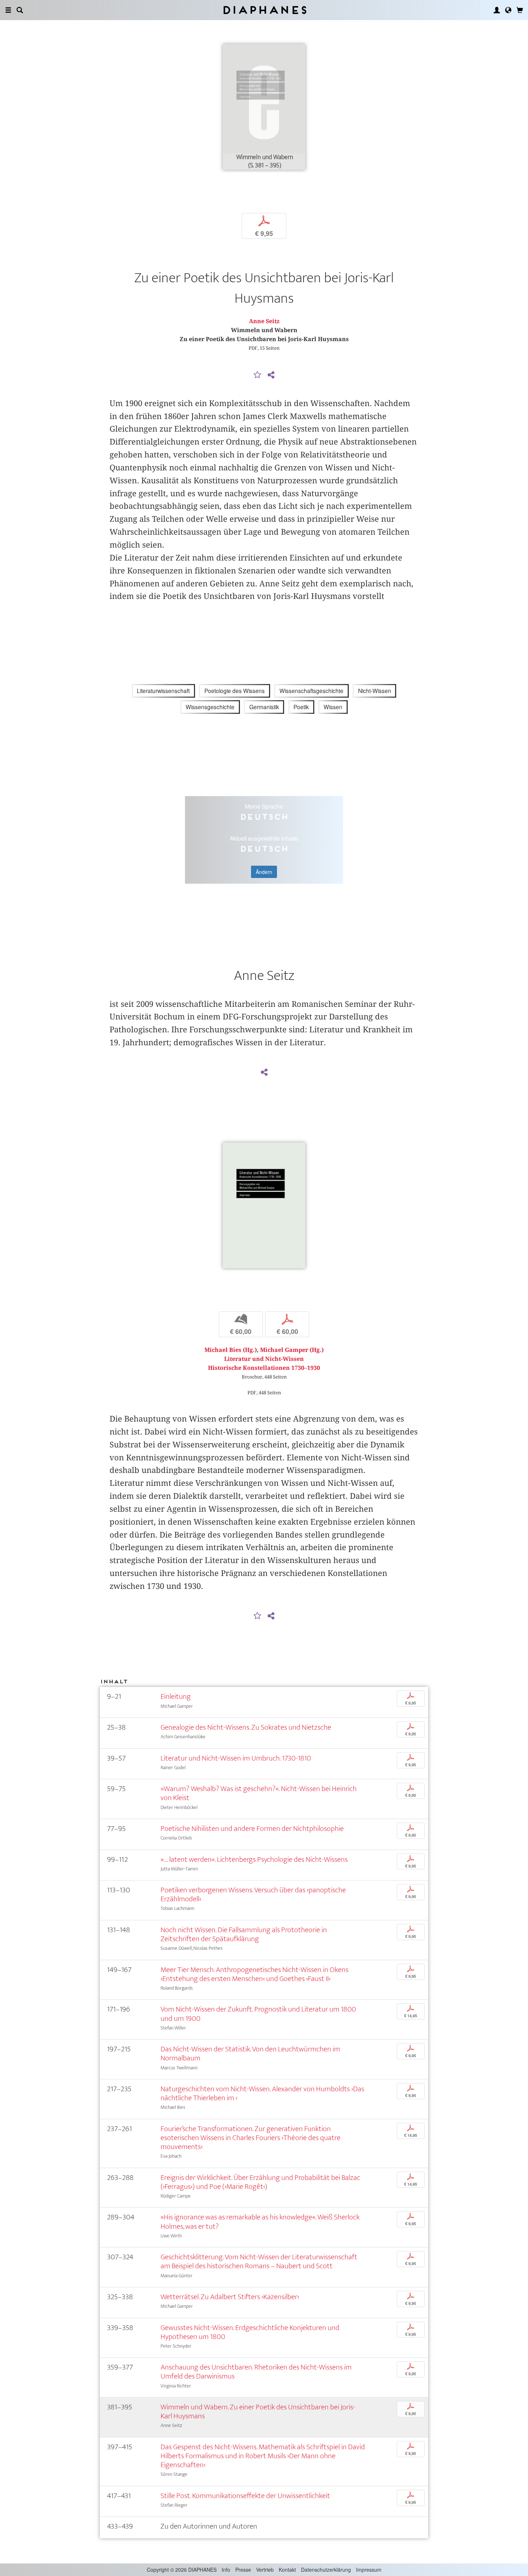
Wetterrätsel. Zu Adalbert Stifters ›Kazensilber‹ (230, 2297)
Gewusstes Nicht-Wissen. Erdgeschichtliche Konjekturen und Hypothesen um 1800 (250, 2332)
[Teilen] (271, 375)
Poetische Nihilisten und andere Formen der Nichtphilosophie (252, 1829)
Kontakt (287, 2570)
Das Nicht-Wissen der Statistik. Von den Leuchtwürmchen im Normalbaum (250, 2054)
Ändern (264, 872)
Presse (243, 2570)
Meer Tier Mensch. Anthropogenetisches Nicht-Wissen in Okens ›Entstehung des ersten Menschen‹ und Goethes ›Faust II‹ (254, 1974)
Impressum (369, 2570)
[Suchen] (20, 10)
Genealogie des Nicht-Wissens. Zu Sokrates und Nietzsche (246, 1727)
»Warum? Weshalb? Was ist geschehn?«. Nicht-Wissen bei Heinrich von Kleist (259, 1793)
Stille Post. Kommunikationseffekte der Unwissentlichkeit (245, 2496)
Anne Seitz (264, 321)
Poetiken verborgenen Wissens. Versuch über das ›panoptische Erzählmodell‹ (253, 1894)
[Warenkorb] (520, 10)
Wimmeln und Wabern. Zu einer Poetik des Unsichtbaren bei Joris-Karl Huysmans (258, 2412)
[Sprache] (508, 10)
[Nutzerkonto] (497, 10)
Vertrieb (265, 2570)
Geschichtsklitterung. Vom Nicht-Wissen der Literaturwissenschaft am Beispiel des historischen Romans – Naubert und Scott (259, 2261)
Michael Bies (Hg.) (231, 1350)
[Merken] (258, 375)
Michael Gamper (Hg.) (292, 1350)
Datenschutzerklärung (326, 2570)
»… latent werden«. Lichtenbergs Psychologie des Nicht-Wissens (254, 1859)
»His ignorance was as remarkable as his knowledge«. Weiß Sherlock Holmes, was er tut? (260, 2222)
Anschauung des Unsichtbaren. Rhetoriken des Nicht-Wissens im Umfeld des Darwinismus (256, 2372)
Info (226, 2570)
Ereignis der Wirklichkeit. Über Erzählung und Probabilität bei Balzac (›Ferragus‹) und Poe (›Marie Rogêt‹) (260, 2182)
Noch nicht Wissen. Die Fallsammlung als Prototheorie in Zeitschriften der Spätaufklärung (244, 1934)
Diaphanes (264, 10)
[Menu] (8, 10)
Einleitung (176, 1696)
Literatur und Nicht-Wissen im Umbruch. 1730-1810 (236, 1758)
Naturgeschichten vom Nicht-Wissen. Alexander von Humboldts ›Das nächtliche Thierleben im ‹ (262, 2093)
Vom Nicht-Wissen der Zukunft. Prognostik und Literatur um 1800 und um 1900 (258, 2014)
